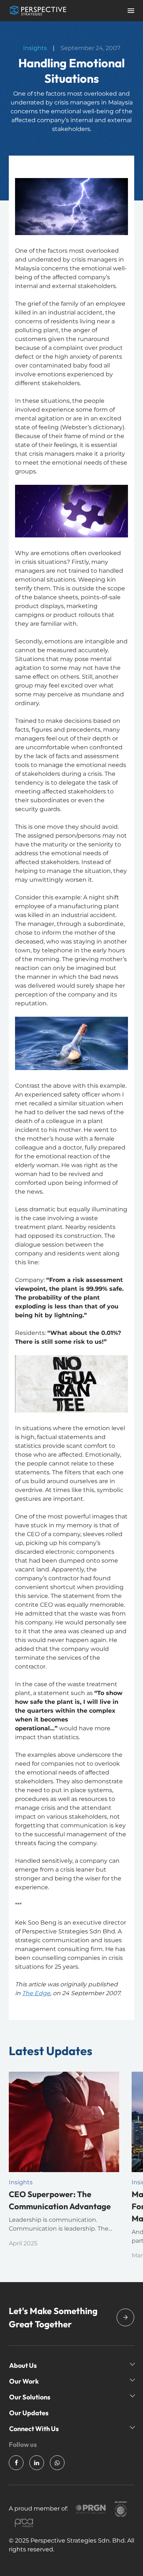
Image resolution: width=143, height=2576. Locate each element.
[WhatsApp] (57, 2463)
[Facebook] (16, 2463)
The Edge (36, 1993)
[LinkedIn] (37, 2463)
